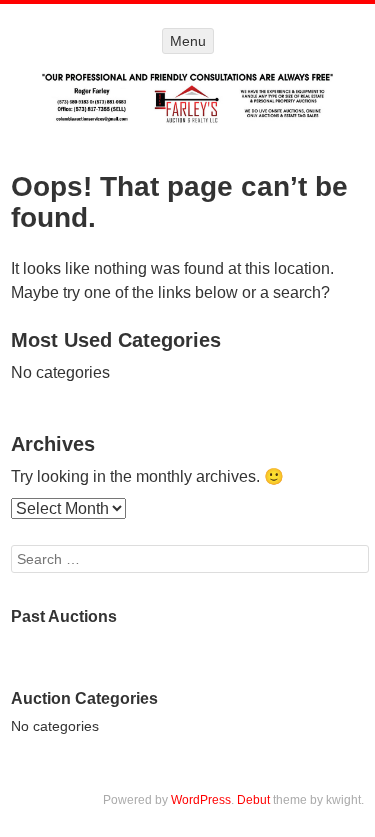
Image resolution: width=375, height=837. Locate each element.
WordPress (201, 800)
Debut (253, 800)
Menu (188, 41)
